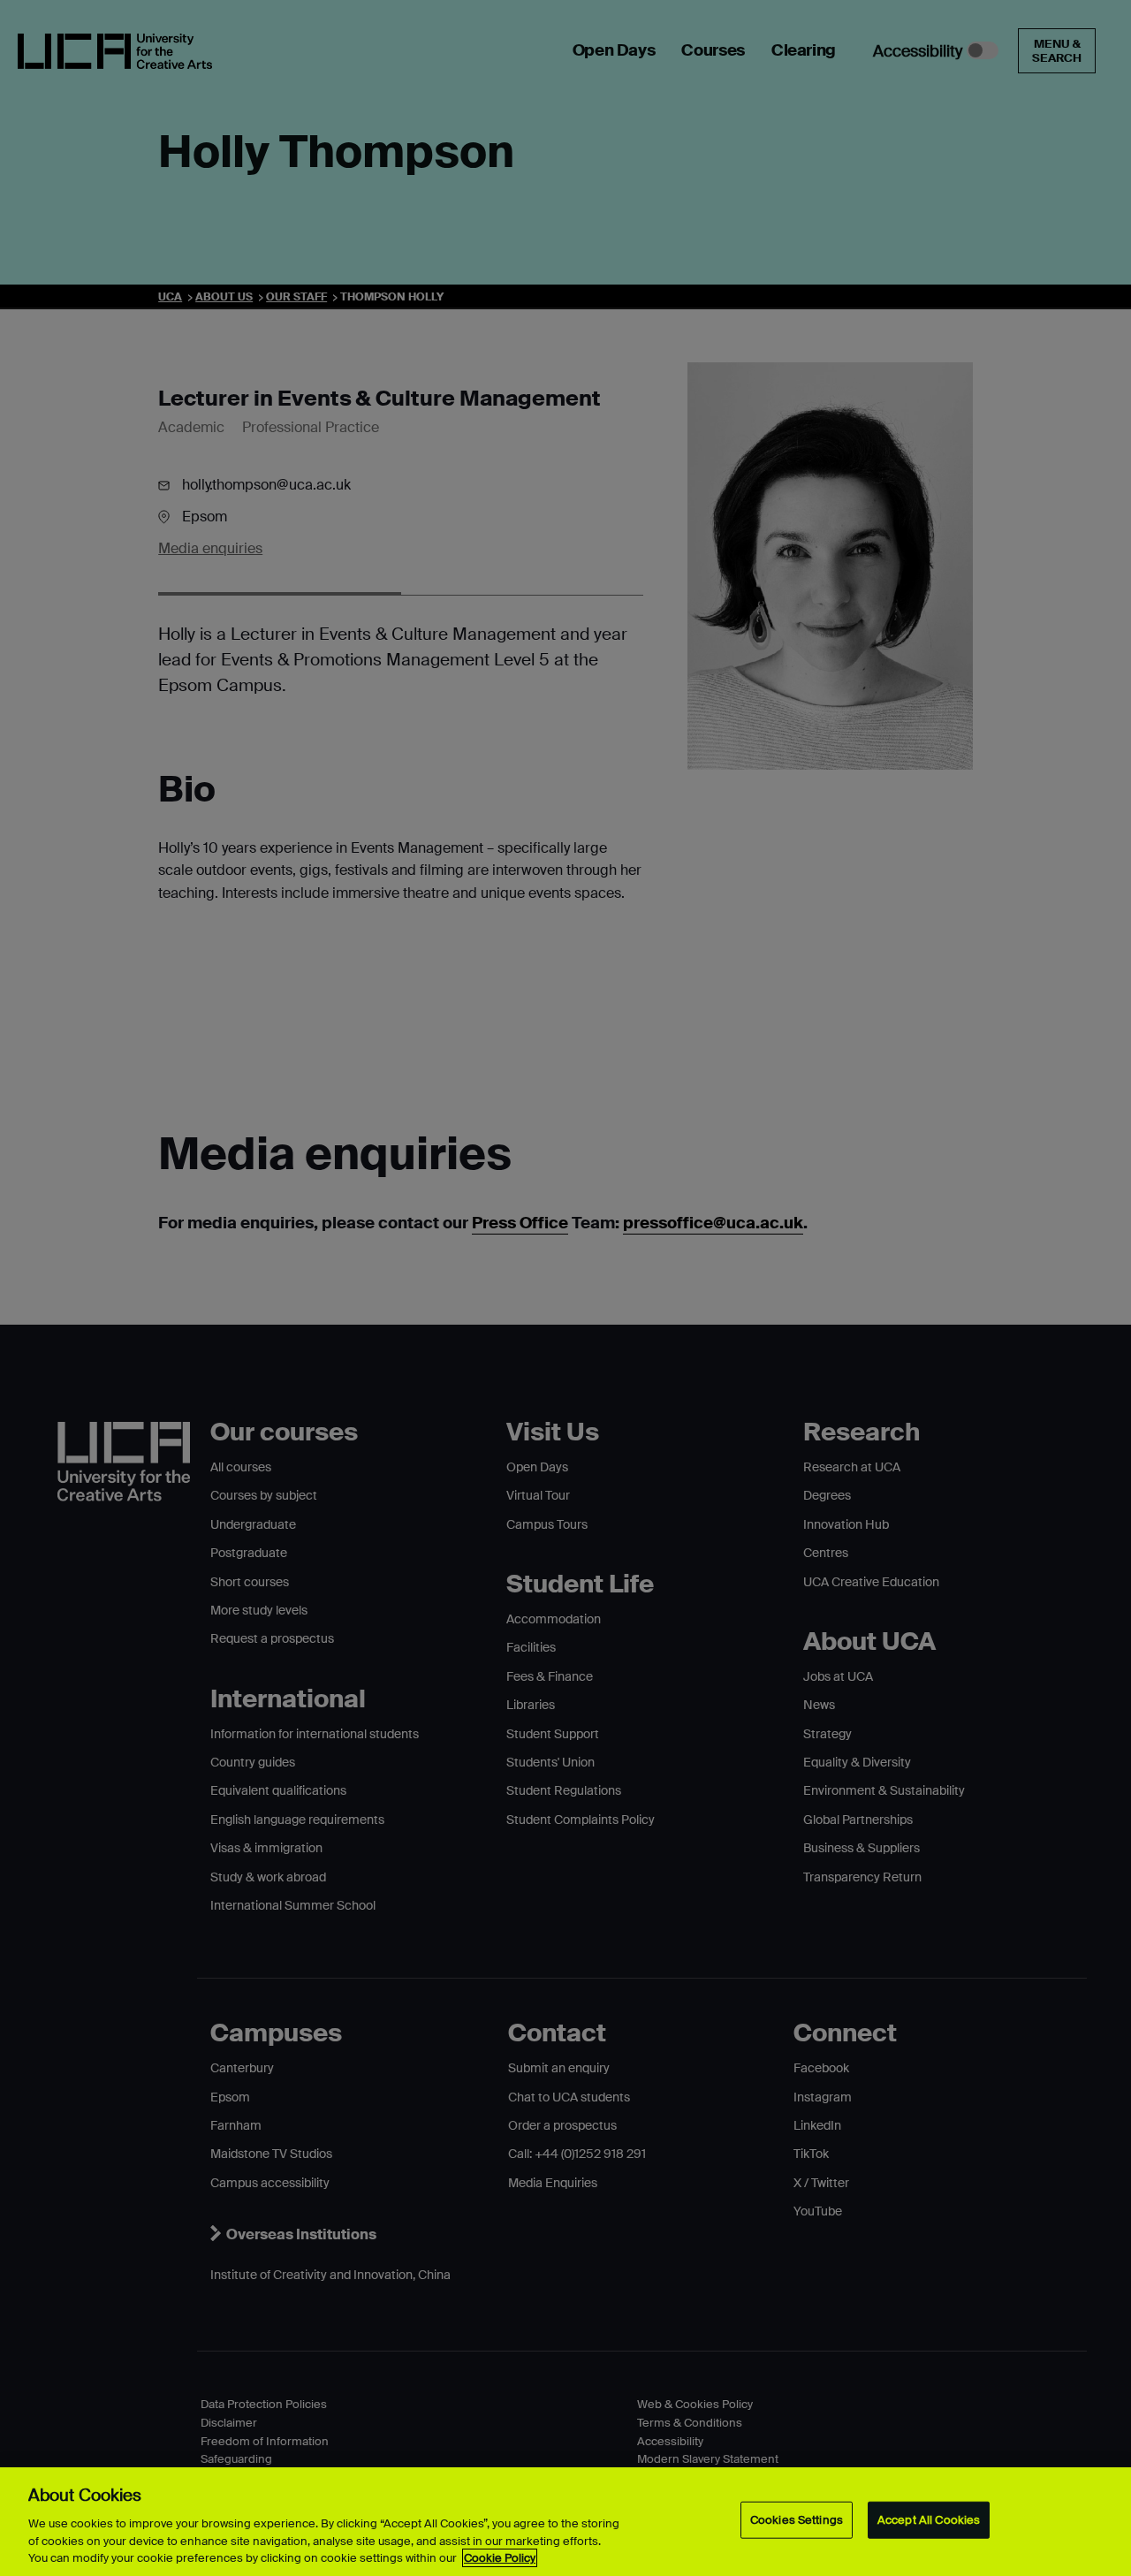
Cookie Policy (500, 2558)
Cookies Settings (797, 2520)
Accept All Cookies (929, 2520)
